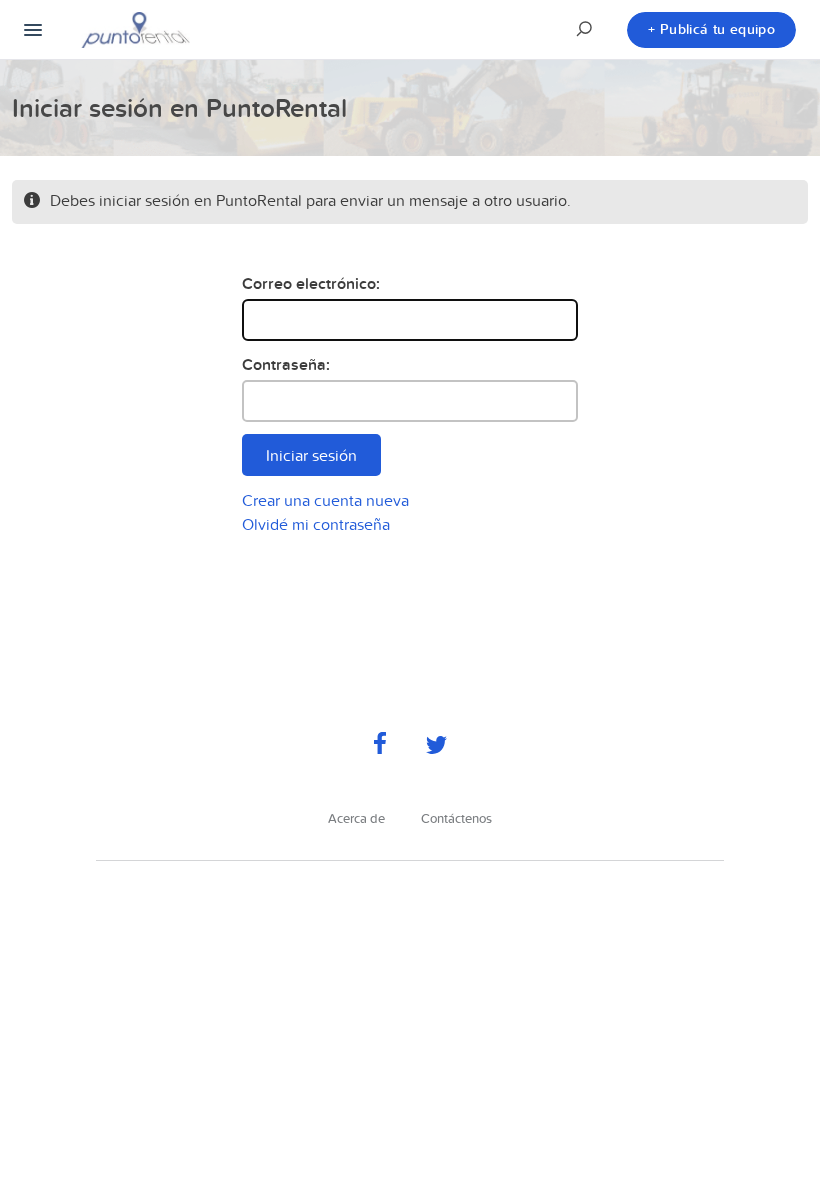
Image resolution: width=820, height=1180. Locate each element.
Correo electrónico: (311, 283)
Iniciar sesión (311, 455)
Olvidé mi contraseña (316, 524)
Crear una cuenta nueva (325, 500)
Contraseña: (286, 364)
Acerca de (356, 818)
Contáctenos (456, 818)
